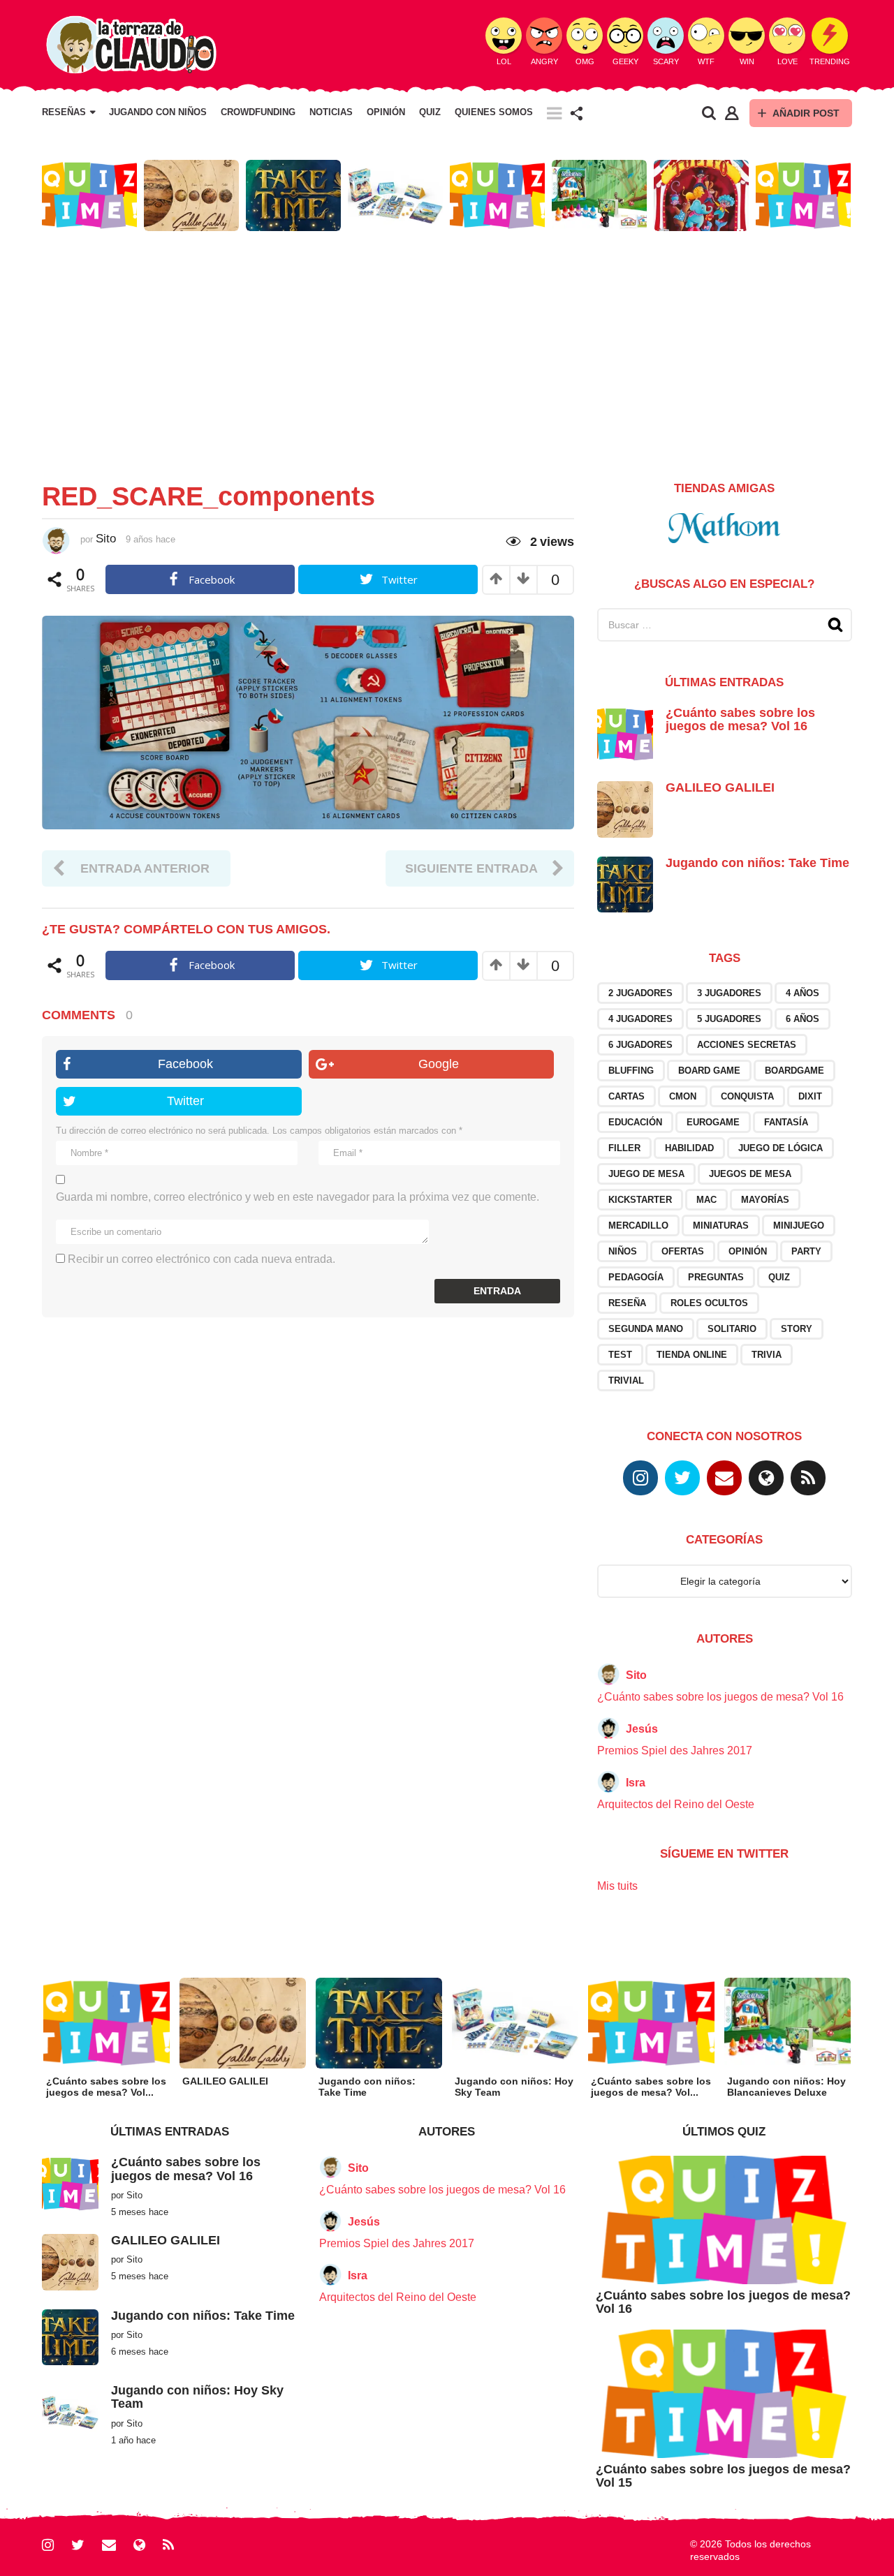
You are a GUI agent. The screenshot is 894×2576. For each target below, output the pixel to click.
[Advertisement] (447, 350)
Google (439, 1064)
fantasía (786, 1122)
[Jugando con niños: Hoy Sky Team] (70, 2412)
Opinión (386, 112)
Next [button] (861, 196)
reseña (627, 1303)
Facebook (185, 1064)
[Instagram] (640, 1478)
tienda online (692, 1355)
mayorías (765, 1200)
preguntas (716, 1277)
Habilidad (689, 1148)
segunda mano (646, 1329)
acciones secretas (747, 1045)
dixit (810, 1096)
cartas (626, 1096)
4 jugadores (640, 1019)
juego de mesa (646, 1174)
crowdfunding (258, 112)
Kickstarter (640, 1200)
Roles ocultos (709, 1303)
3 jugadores (729, 993)
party (806, 1251)
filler (624, 1148)
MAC (706, 1200)
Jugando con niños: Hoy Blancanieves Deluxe (786, 2087)
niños (623, 1251)
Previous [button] (33, 196)
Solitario (732, 1329)
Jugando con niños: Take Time (757, 863)
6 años (803, 1019)
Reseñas (64, 112)
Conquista (747, 1096)
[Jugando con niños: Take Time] (625, 883)
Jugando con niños (158, 112)
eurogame (713, 1122)
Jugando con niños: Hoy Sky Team (197, 2397)
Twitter (185, 1101)
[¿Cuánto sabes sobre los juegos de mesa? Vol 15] (724, 2393)
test (620, 1355)
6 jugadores (640, 1045)
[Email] (724, 1478)
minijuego (799, 1226)
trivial (626, 1380)
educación (635, 1122)
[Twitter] (682, 1478)
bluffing (631, 1071)
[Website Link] (766, 1478)
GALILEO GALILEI (720, 787)
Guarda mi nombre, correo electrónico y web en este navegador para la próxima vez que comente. (298, 1197)
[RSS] (808, 1478)
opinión (748, 1251)
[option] (89, 195)
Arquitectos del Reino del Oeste (676, 1804)
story (797, 1329)
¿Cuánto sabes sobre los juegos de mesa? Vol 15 (723, 2476)
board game (709, 1071)
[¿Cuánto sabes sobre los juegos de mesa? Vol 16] (625, 733)
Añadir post (806, 113)
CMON (683, 1096)
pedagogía (636, 1277)
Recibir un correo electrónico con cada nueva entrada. (201, 1259)
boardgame (794, 1071)
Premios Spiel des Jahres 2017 (675, 1750)
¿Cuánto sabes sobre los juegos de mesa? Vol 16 (740, 719)
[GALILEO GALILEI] (625, 809)
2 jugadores (640, 993)
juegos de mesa (750, 1174)
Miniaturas (721, 1226)
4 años (803, 993)
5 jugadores (729, 1019)
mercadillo (638, 1226)
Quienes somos (494, 112)
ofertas (683, 1251)
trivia (767, 1355)
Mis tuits (617, 1886)
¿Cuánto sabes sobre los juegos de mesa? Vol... (106, 2087)
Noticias (331, 112)
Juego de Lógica (781, 1148)
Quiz (430, 112)
